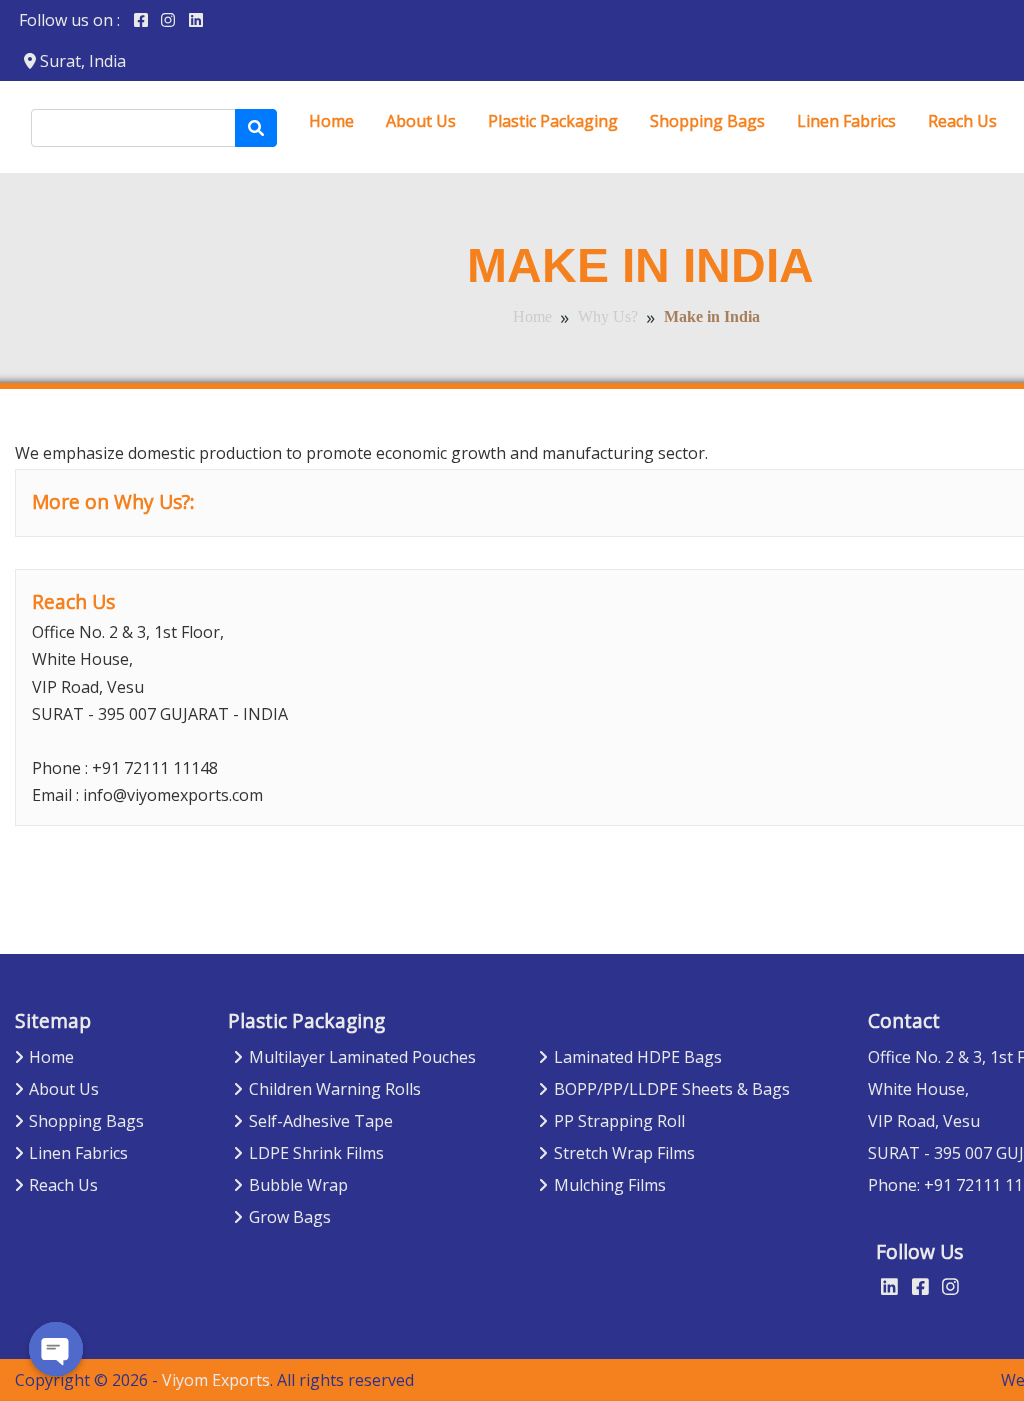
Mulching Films (610, 1185)
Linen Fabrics (846, 121)
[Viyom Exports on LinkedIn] (196, 20)
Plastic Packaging (553, 121)
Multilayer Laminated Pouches (362, 1057)
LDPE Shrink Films (316, 1153)
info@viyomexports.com (173, 795)
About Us (421, 121)
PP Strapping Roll (619, 1121)
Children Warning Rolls (335, 1089)
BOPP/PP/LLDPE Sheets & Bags (672, 1089)
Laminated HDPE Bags (638, 1057)
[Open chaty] (56, 1349)
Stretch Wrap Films (624, 1153)
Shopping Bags (707, 121)
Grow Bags (290, 1217)
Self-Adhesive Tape (321, 1121)
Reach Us (962, 121)
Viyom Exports (216, 1380)
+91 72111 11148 (155, 768)
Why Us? (608, 316)
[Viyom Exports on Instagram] (168, 20)
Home (331, 121)
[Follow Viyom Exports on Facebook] (141, 20)
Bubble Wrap (298, 1185)
